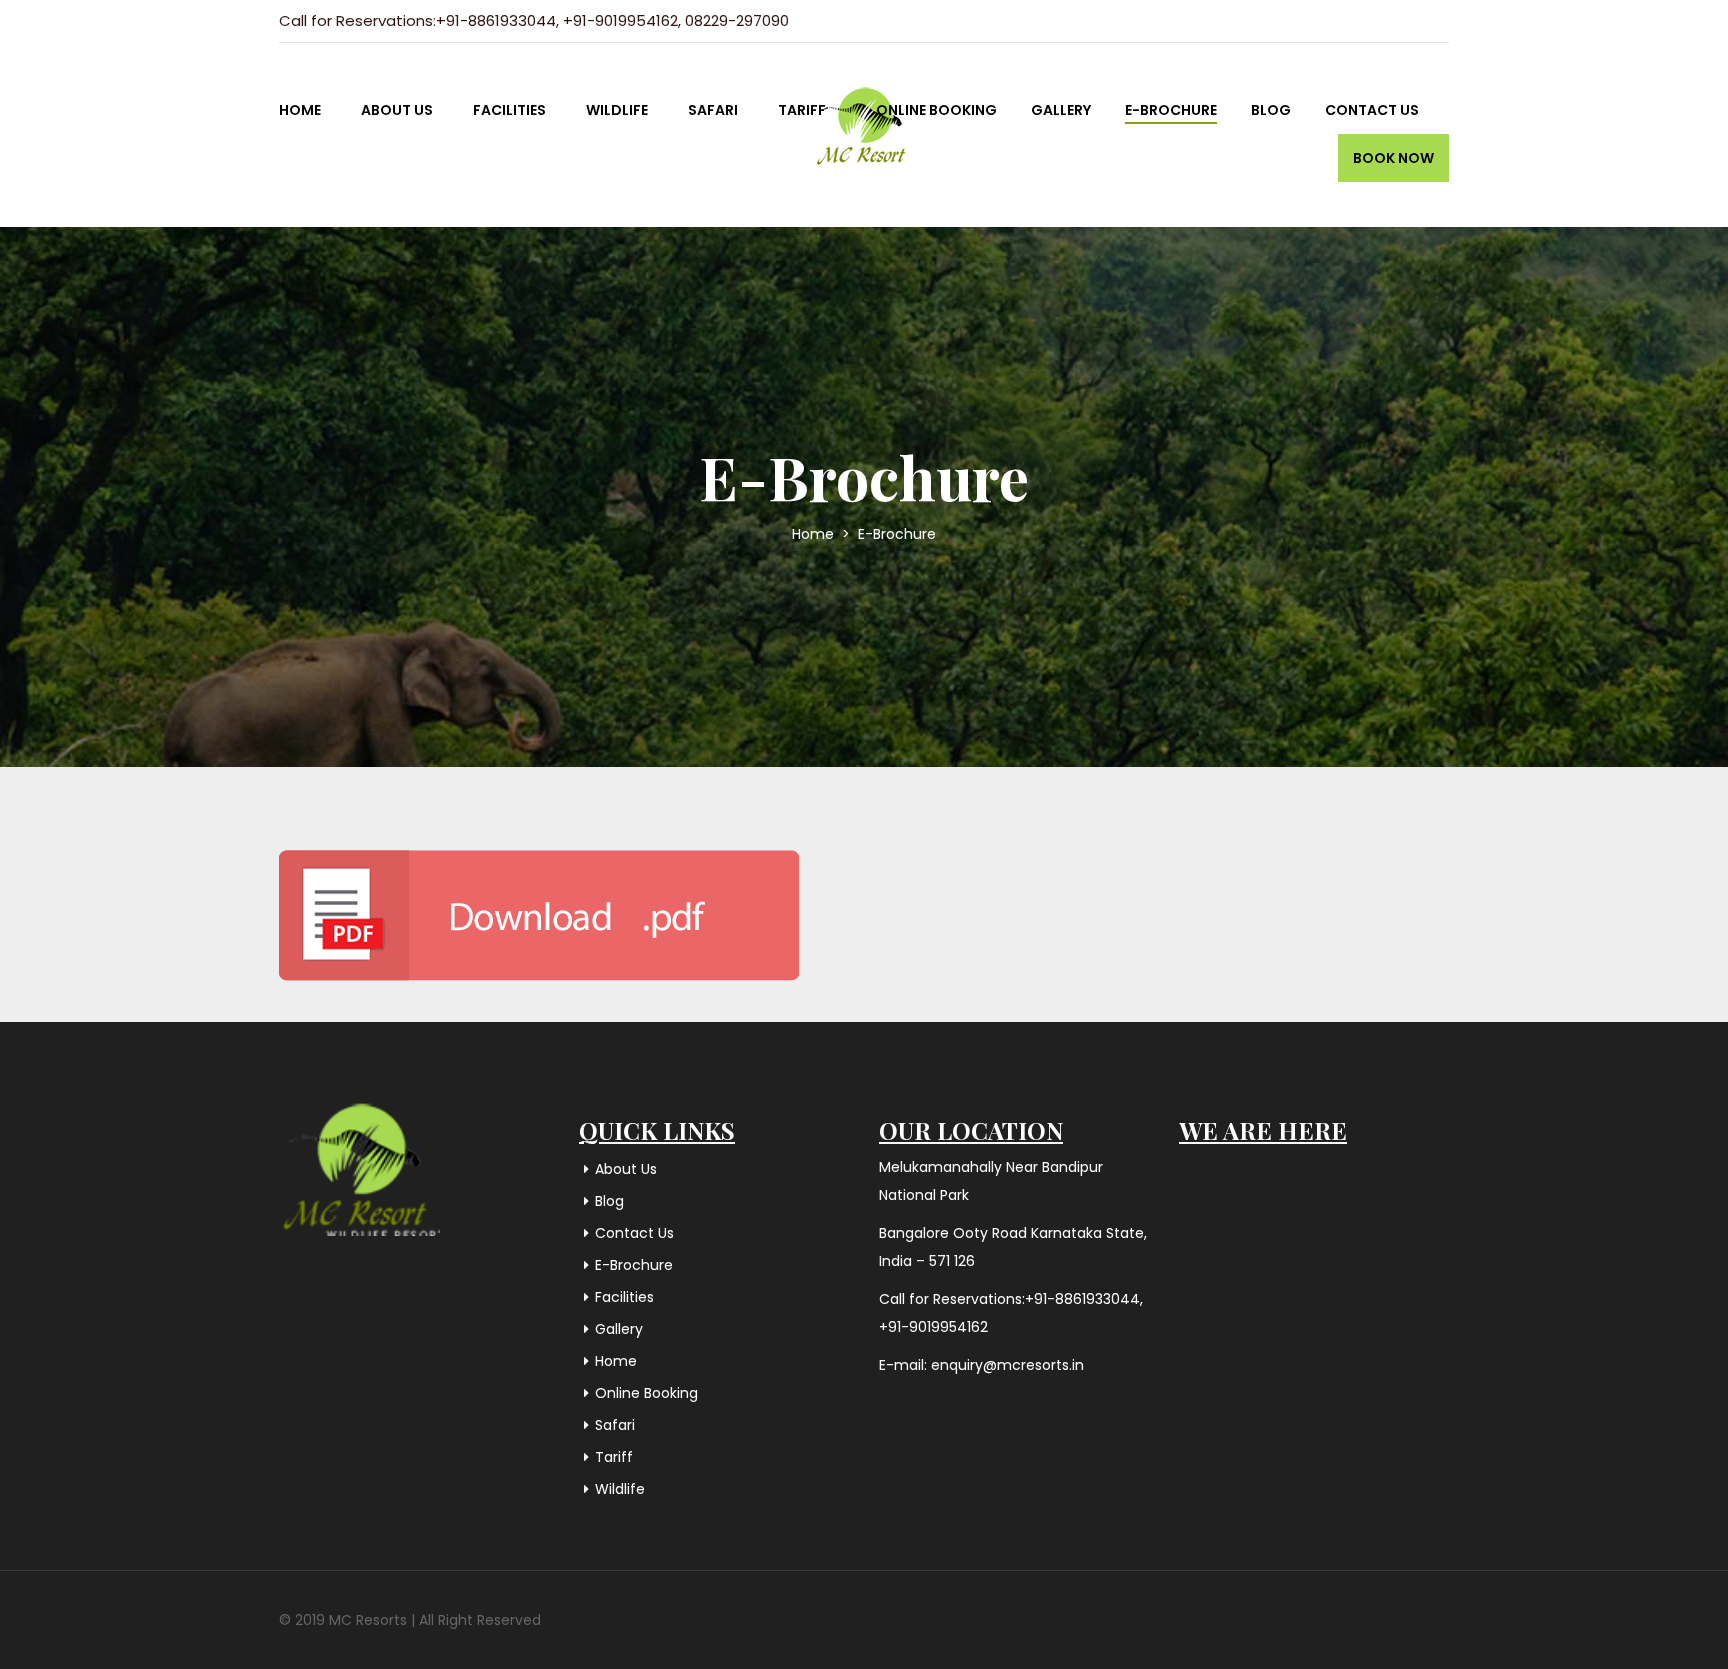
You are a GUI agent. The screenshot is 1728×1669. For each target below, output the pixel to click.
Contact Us (1372, 110)
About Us (397, 110)
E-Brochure (1171, 110)
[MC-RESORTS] (864, 108)
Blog (1271, 110)
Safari (713, 110)
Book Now (1393, 158)
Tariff (802, 110)
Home (300, 110)
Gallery (1061, 110)
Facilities (509, 110)
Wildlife (617, 110)
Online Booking (936, 110)
